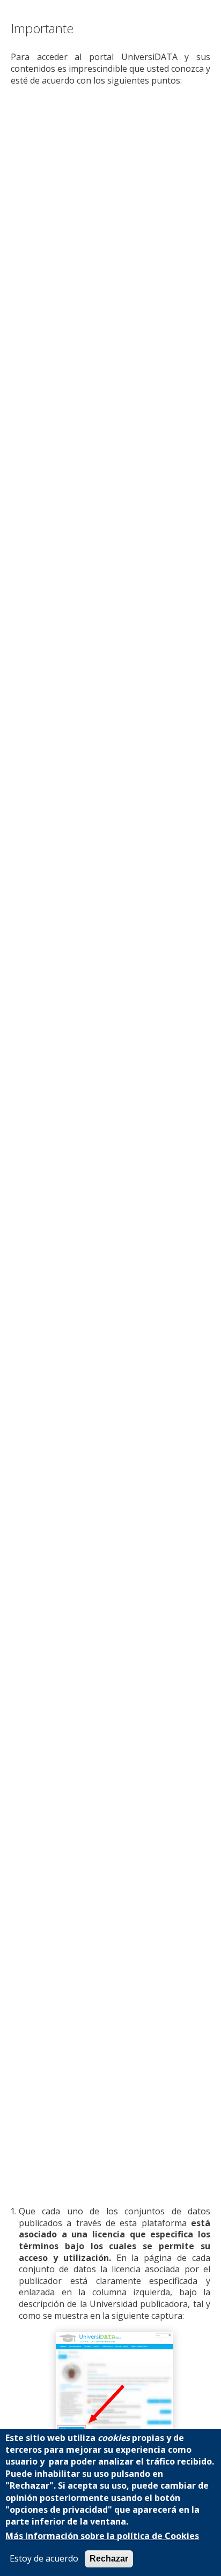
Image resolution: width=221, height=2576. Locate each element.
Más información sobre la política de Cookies (102, 2536)
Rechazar (109, 2559)
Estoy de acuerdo (44, 2559)
